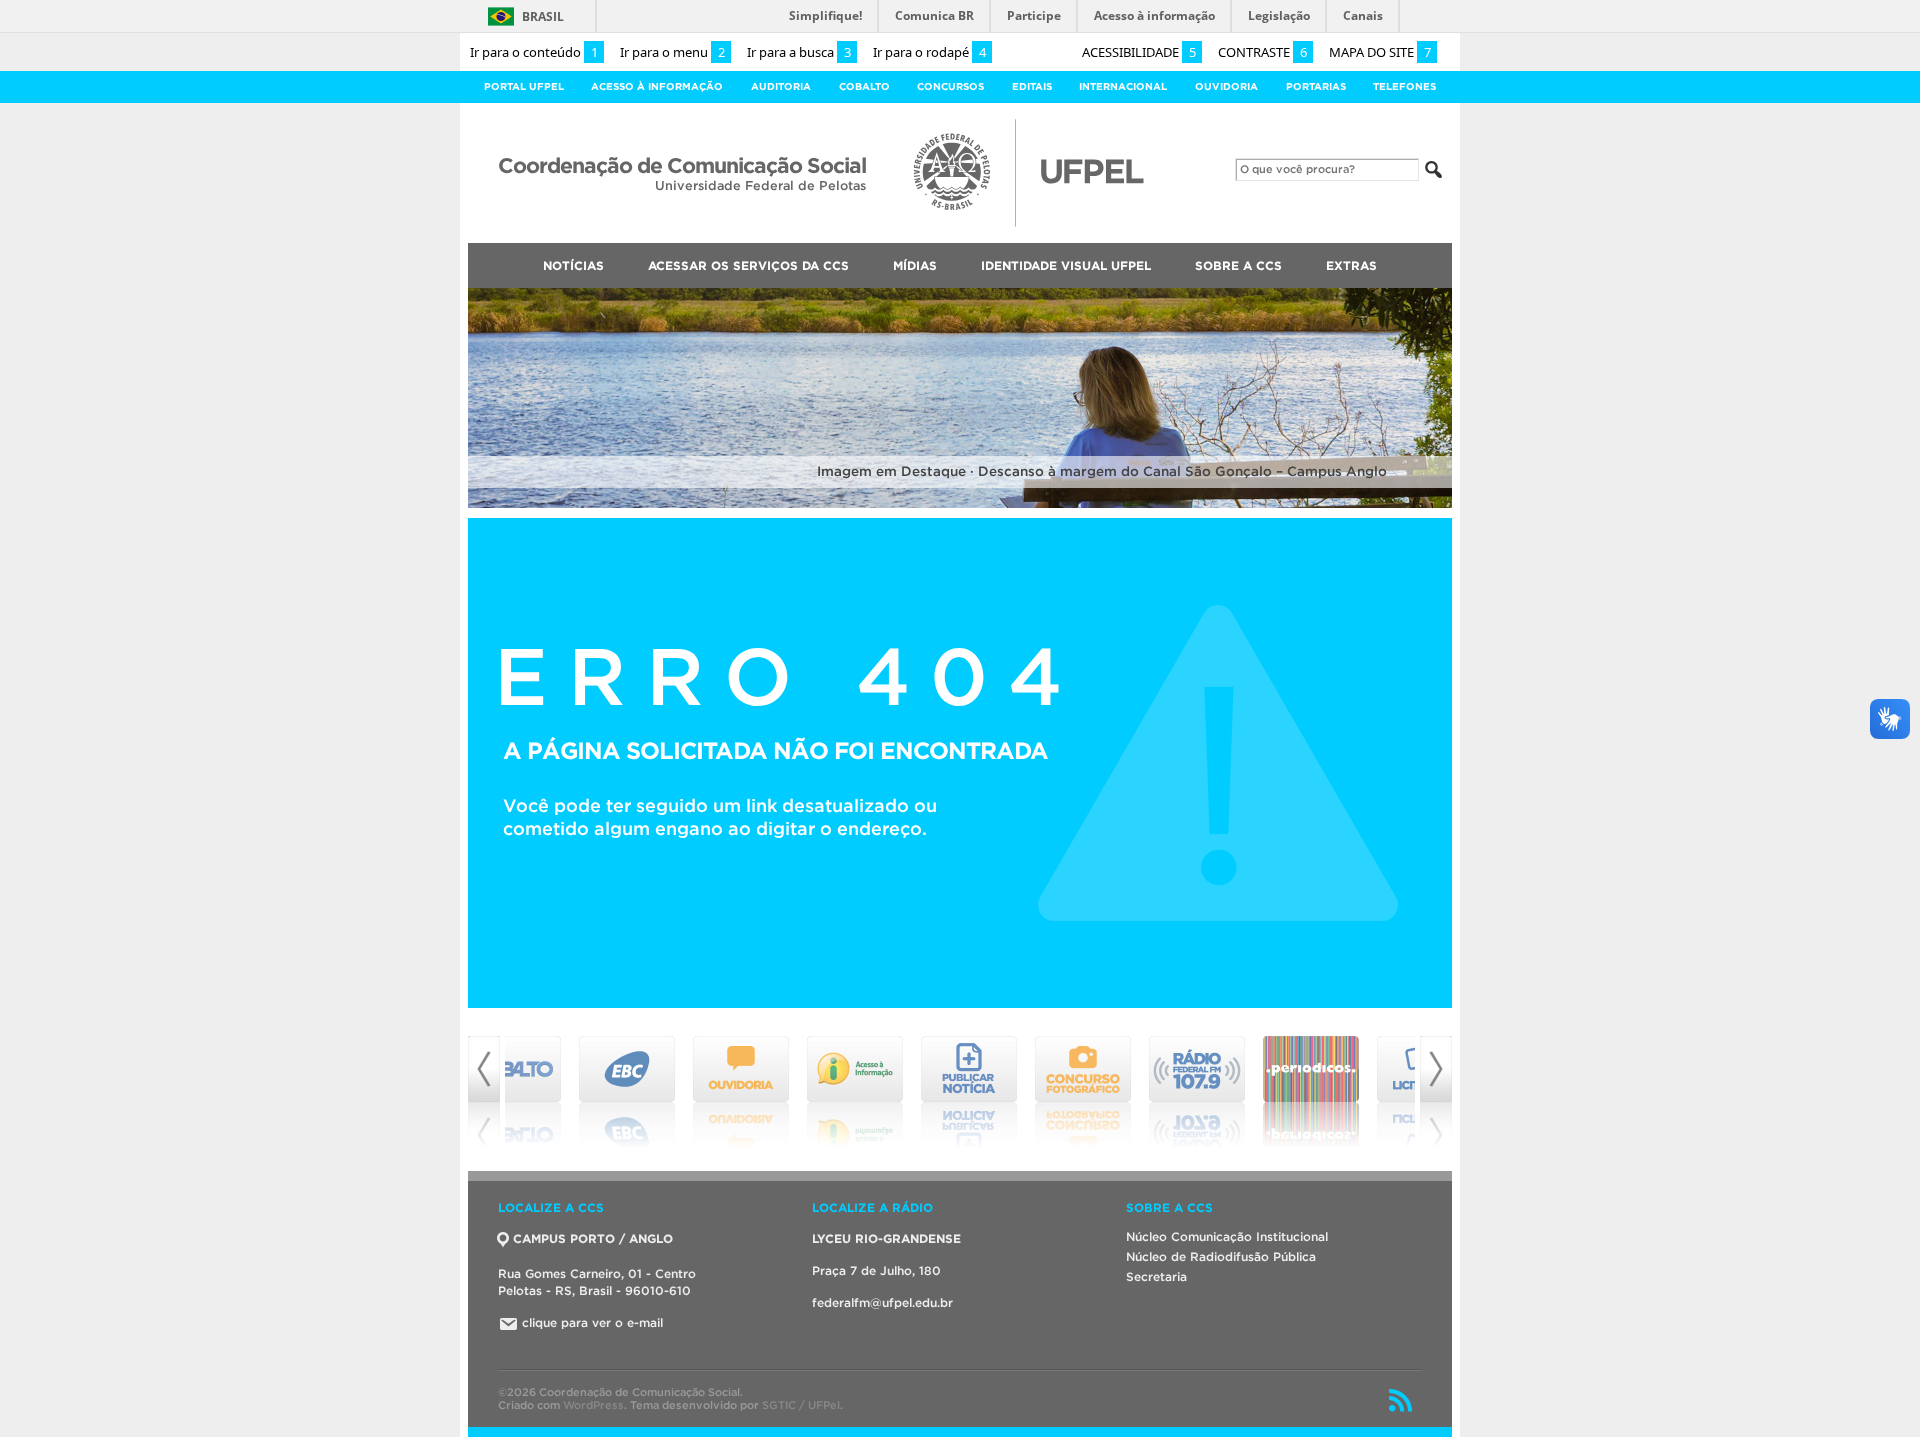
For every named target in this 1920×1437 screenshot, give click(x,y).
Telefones (1404, 86)
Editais (1032, 86)
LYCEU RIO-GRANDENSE (886, 1238)
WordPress (593, 1405)
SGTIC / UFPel (801, 1405)
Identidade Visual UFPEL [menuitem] (1066, 265)
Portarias (1316, 86)
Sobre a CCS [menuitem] (1238, 265)
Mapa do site (1380, 52)
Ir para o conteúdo (534, 52)
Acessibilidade (1139, 52)
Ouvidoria (1226, 86)
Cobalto (864, 86)
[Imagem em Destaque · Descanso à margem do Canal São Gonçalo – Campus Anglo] (960, 504)
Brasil (543, 16)
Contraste (1262, 52)
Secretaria (1156, 1276)
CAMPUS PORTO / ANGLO (593, 1238)
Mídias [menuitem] (915, 265)
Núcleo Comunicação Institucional (1227, 1236)
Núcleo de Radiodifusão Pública (1221, 1256)
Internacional (1123, 86)
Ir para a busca (799, 52)
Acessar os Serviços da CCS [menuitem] (748, 265)
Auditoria (781, 86)
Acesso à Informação (657, 86)
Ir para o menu (672, 52)
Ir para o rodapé (929, 52)
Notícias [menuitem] (573, 265)
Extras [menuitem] (1351, 265)
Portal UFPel (524, 86)
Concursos (950, 86)
